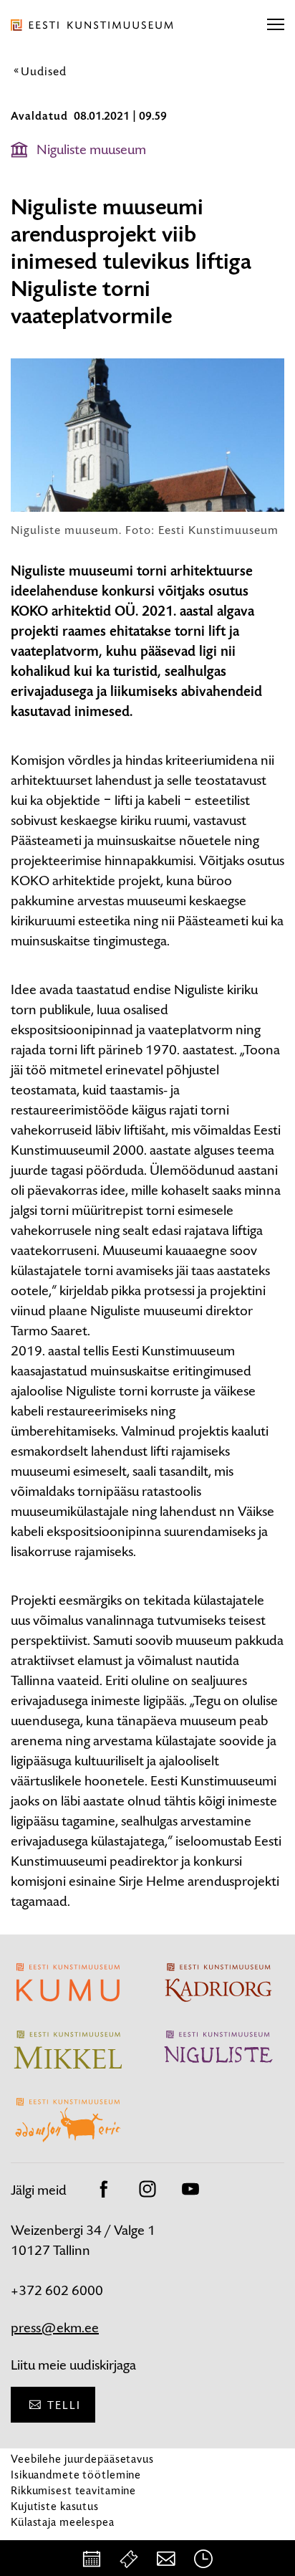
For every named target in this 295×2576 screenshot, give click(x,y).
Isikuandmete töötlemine (76, 2475)
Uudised (44, 71)
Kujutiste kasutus (55, 2506)
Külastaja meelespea (63, 2522)
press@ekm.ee (55, 2328)
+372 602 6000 (57, 2290)
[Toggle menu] (276, 25)
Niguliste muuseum (91, 149)
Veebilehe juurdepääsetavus (82, 2459)
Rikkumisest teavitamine (73, 2490)
